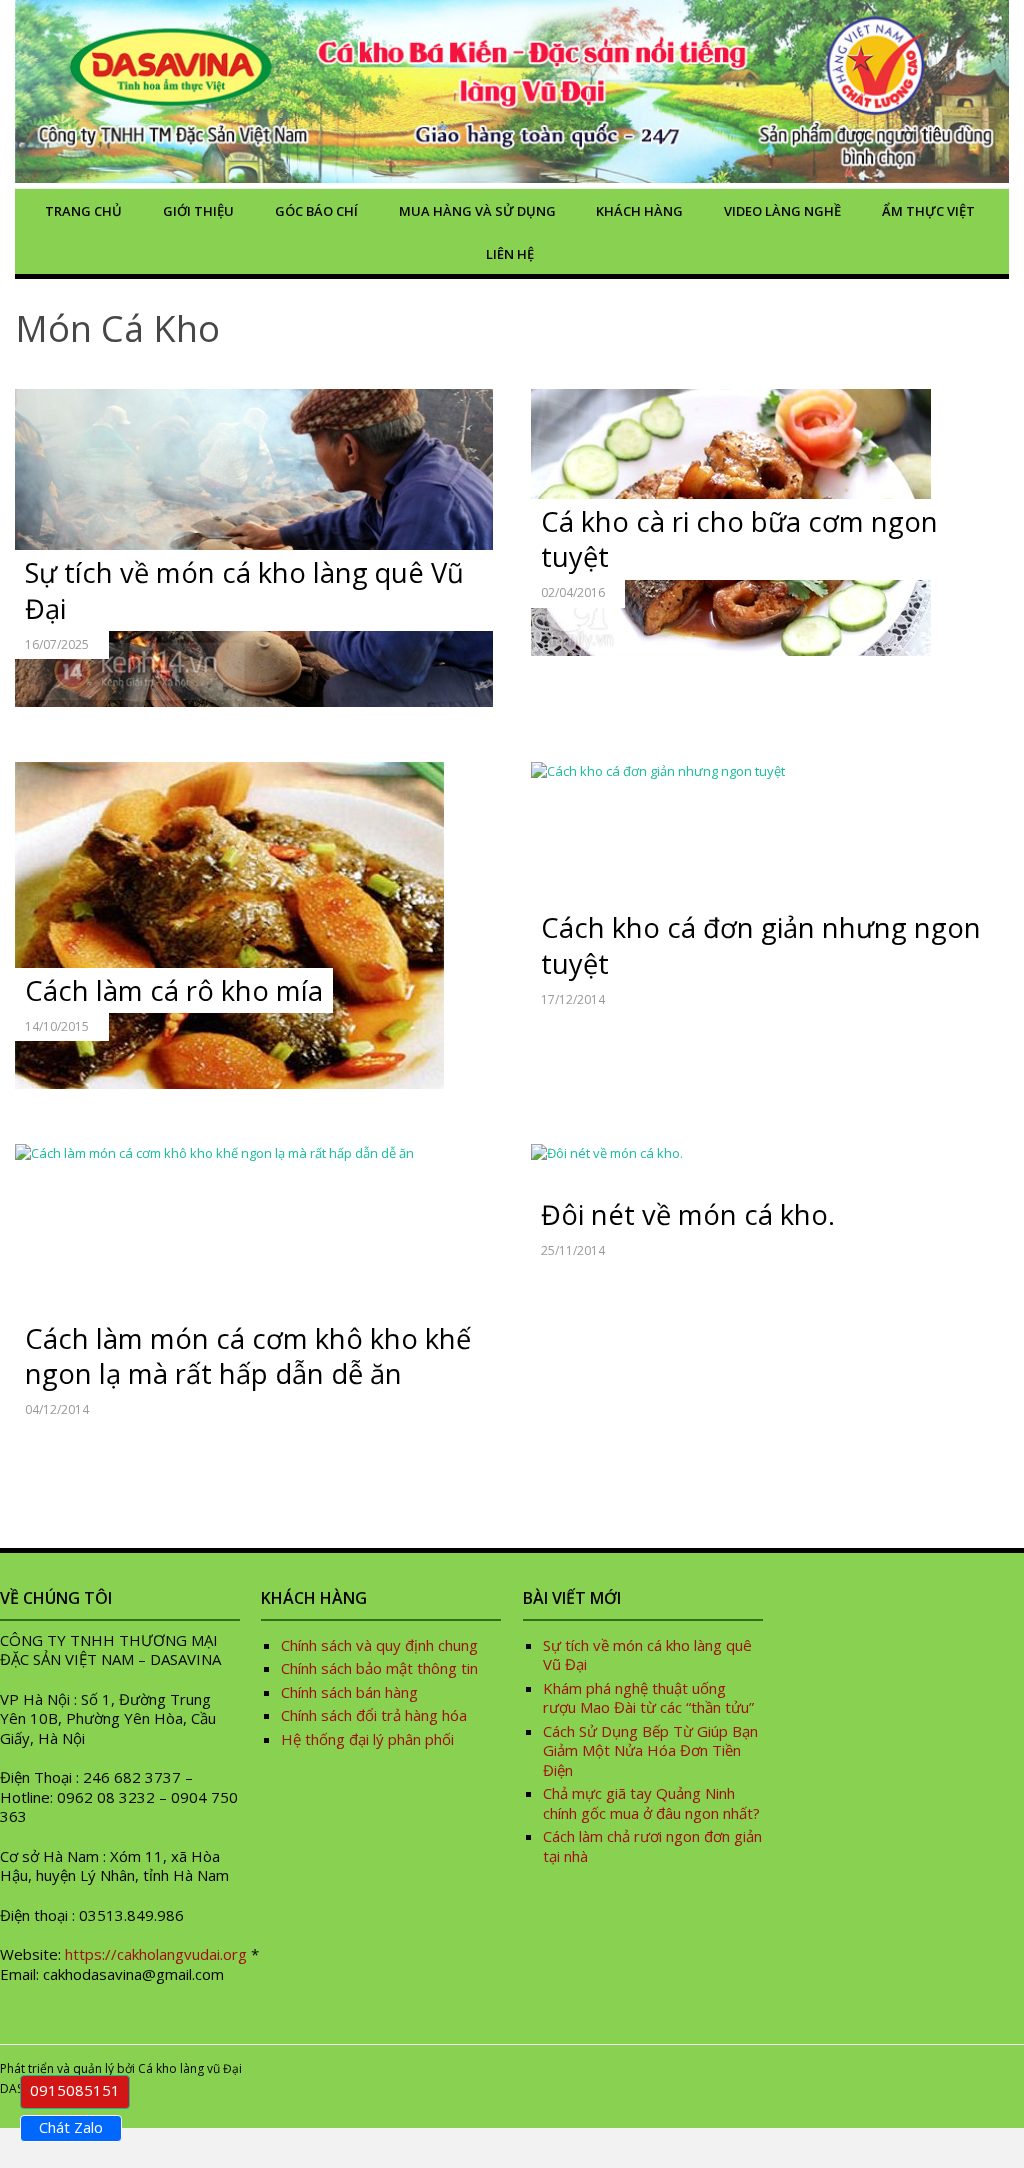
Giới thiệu (198, 211)
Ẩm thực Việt (928, 211)
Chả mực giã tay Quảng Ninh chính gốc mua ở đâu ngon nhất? (651, 1803)
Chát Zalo (71, 2127)
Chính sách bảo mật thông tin (379, 1668)
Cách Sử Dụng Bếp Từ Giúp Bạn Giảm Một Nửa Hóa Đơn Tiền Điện (650, 1750)
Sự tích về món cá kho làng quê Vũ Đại (647, 1655)
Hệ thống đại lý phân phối (367, 1739)
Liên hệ (510, 254)
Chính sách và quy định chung (379, 1645)
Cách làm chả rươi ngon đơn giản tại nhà (652, 1846)
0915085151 (75, 2090)
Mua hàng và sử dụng (477, 211)
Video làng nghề (782, 211)
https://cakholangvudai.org (156, 1954)
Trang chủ (83, 211)
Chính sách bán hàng (349, 1692)
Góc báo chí (316, 211)
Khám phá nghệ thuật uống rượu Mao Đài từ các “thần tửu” (650, 1698)
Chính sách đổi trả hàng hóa (374, 1715)
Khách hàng (639, 211)
